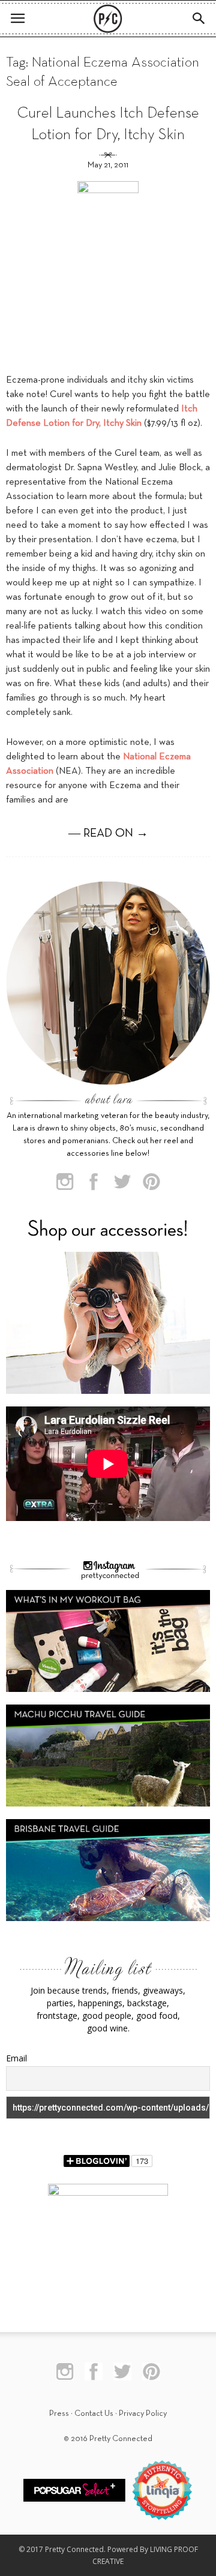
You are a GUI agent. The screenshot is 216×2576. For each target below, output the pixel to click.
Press (59, 2414)
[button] (199, 19)
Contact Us (94, 2414)
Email (16, 2058)
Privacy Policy (143, 2414)
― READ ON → (108, 834)
